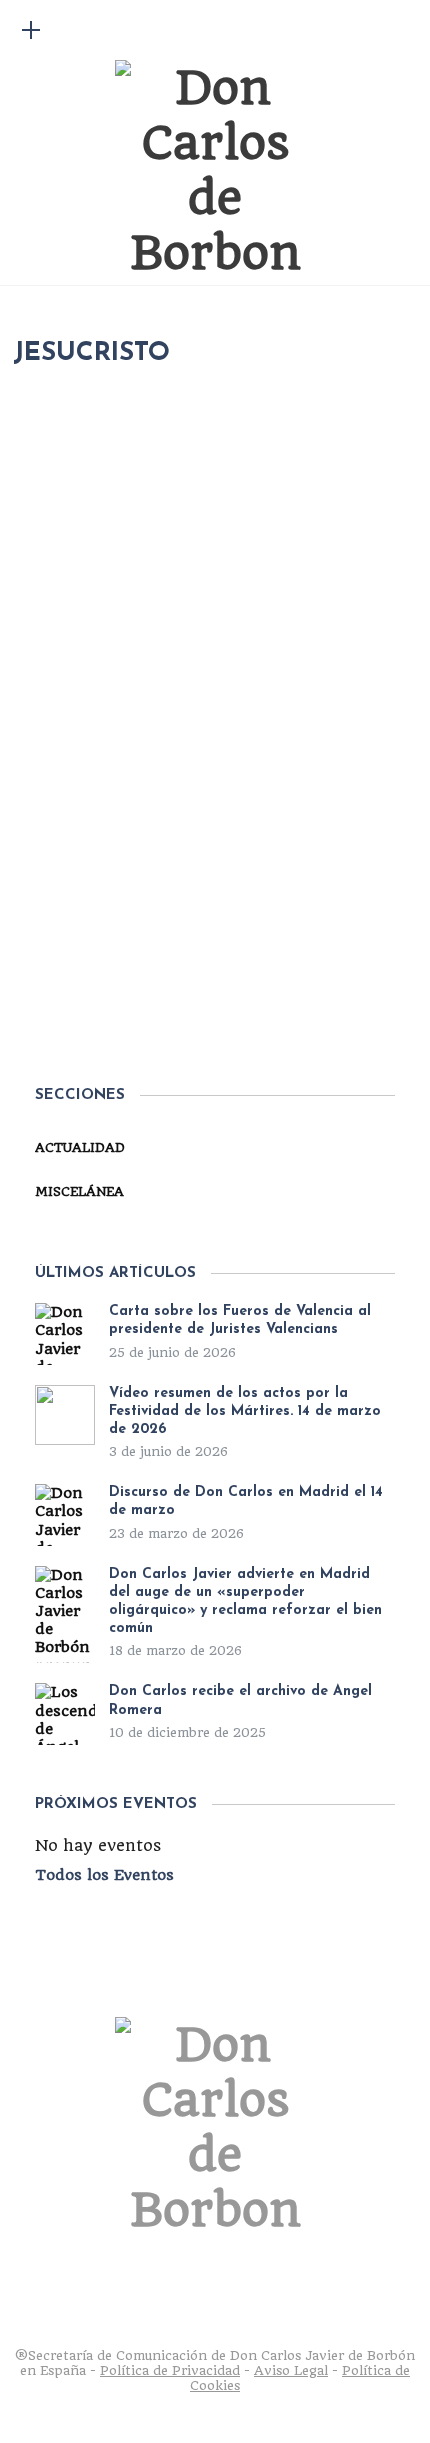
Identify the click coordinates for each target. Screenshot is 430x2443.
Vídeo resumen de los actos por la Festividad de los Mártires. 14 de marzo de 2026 (245, 1411)
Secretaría (107, 926)
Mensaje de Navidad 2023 (223, 970)
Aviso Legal (291, 2370)
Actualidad (80, 1147)
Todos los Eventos (104, 1875)
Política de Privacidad (170, 2370)
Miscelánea (218, 926)
